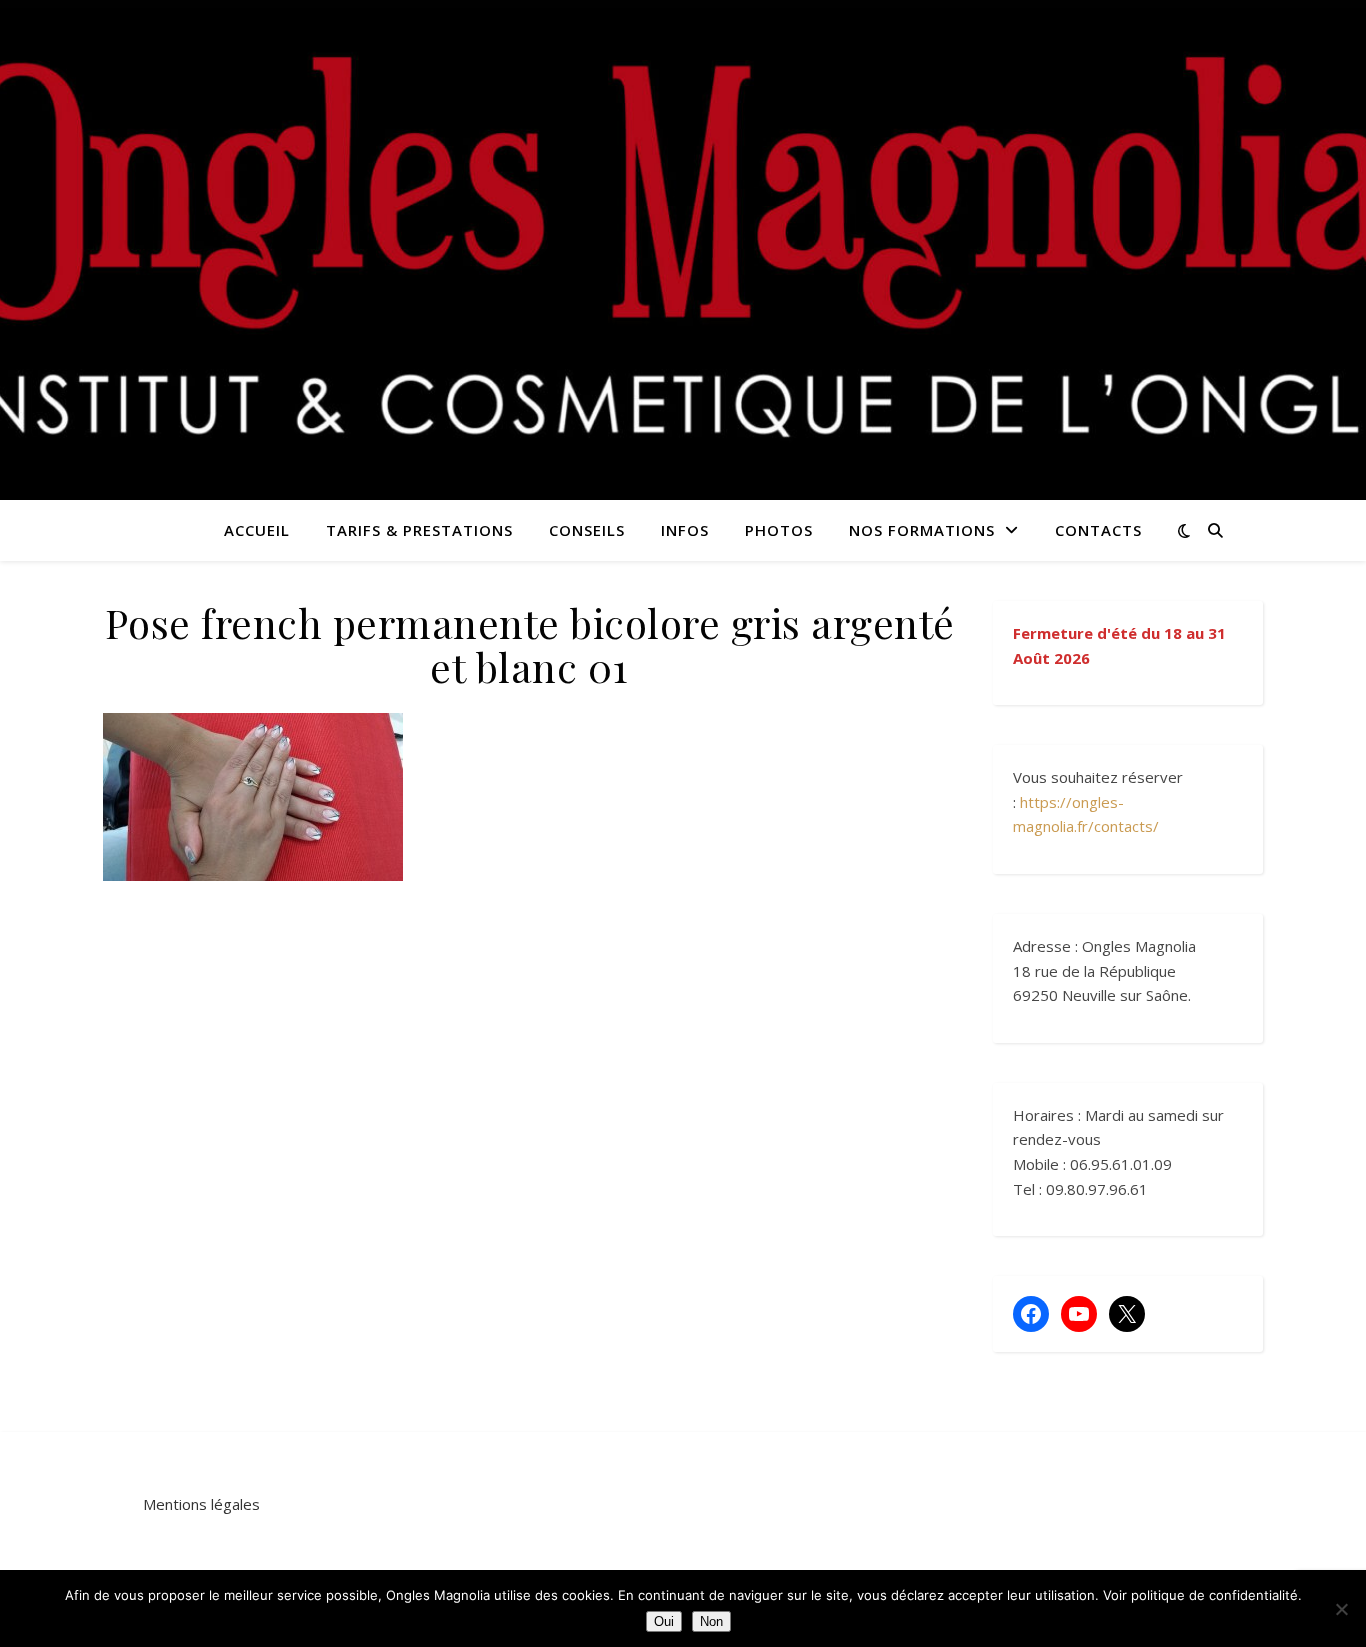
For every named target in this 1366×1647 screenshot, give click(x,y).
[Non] (1341, 1609)
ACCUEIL (257, 530)
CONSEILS (587, 530)
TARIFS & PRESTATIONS (419, 530)
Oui (664, 1621)
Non (711, 1621)
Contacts (1098, 530)
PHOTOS (779, 530)
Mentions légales (201, 1504)
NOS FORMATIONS (922, 530)
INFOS (685, 530)
